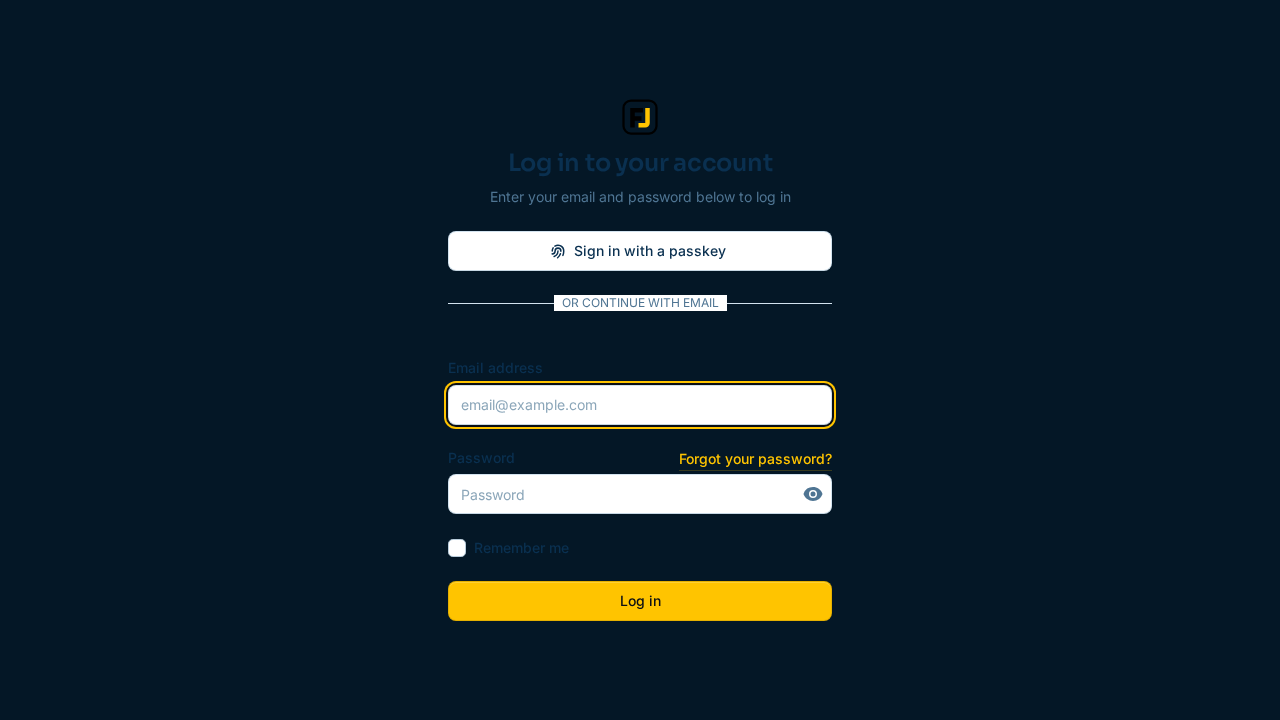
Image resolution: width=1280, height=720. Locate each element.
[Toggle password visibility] (813, 494)
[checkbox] (457, 548)
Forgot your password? (755, 458)
